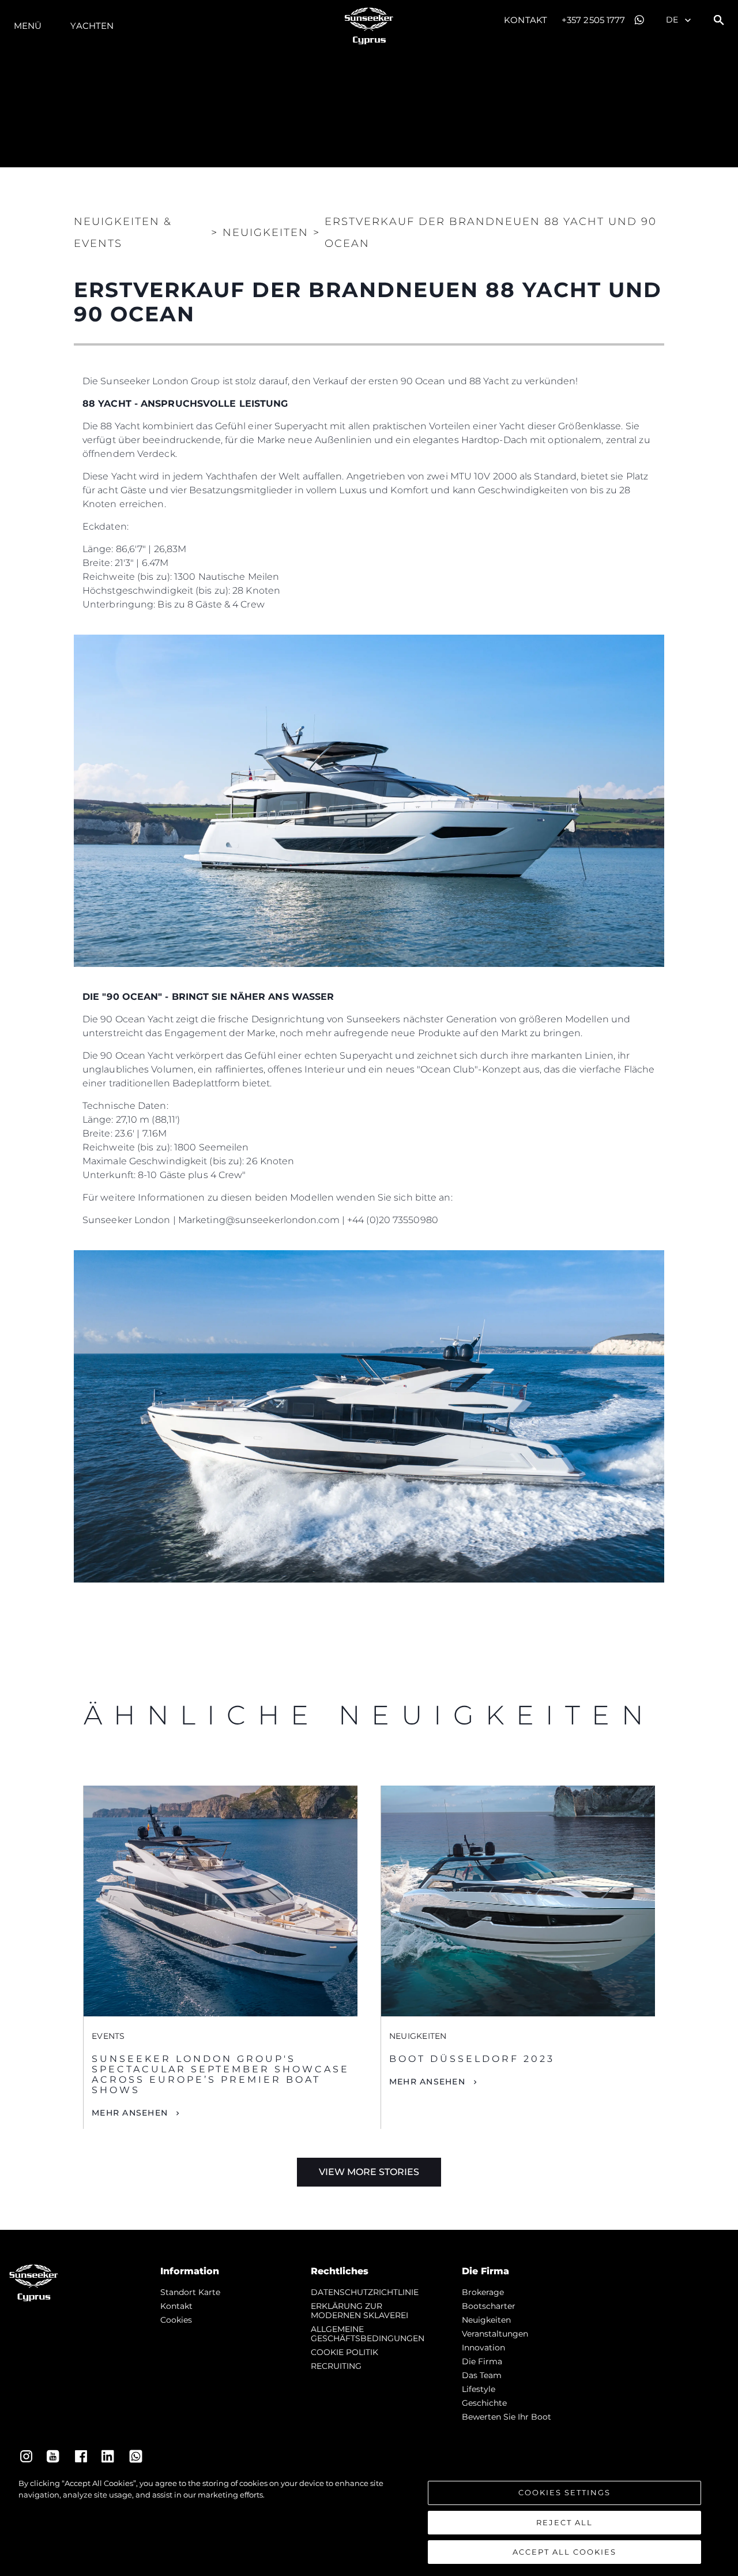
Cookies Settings (564, 2492)
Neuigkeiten (486, 2320)
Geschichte (484, 2403)
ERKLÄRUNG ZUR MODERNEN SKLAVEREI (359, 2311)
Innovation (483, 2348)
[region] (369, 2521)
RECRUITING (336, 2366)
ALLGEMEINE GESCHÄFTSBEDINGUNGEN (368, 2334)
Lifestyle (479, 2389)
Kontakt (526, 20)
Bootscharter (489, 2306)
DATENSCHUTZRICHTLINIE (365, 2292)
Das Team (482, 2375)
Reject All (564, 2522)
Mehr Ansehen (130, 2113)
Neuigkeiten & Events (123, 233)
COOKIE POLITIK (344, 2352)
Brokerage (483, 2292)
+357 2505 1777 (593, 20)
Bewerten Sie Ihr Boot (507, 2417)
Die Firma (482, 2361)
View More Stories (369, 2172)
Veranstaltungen (495, 2334)
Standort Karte (190, 2292)
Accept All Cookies (564, 2552)
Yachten (92, 26)
